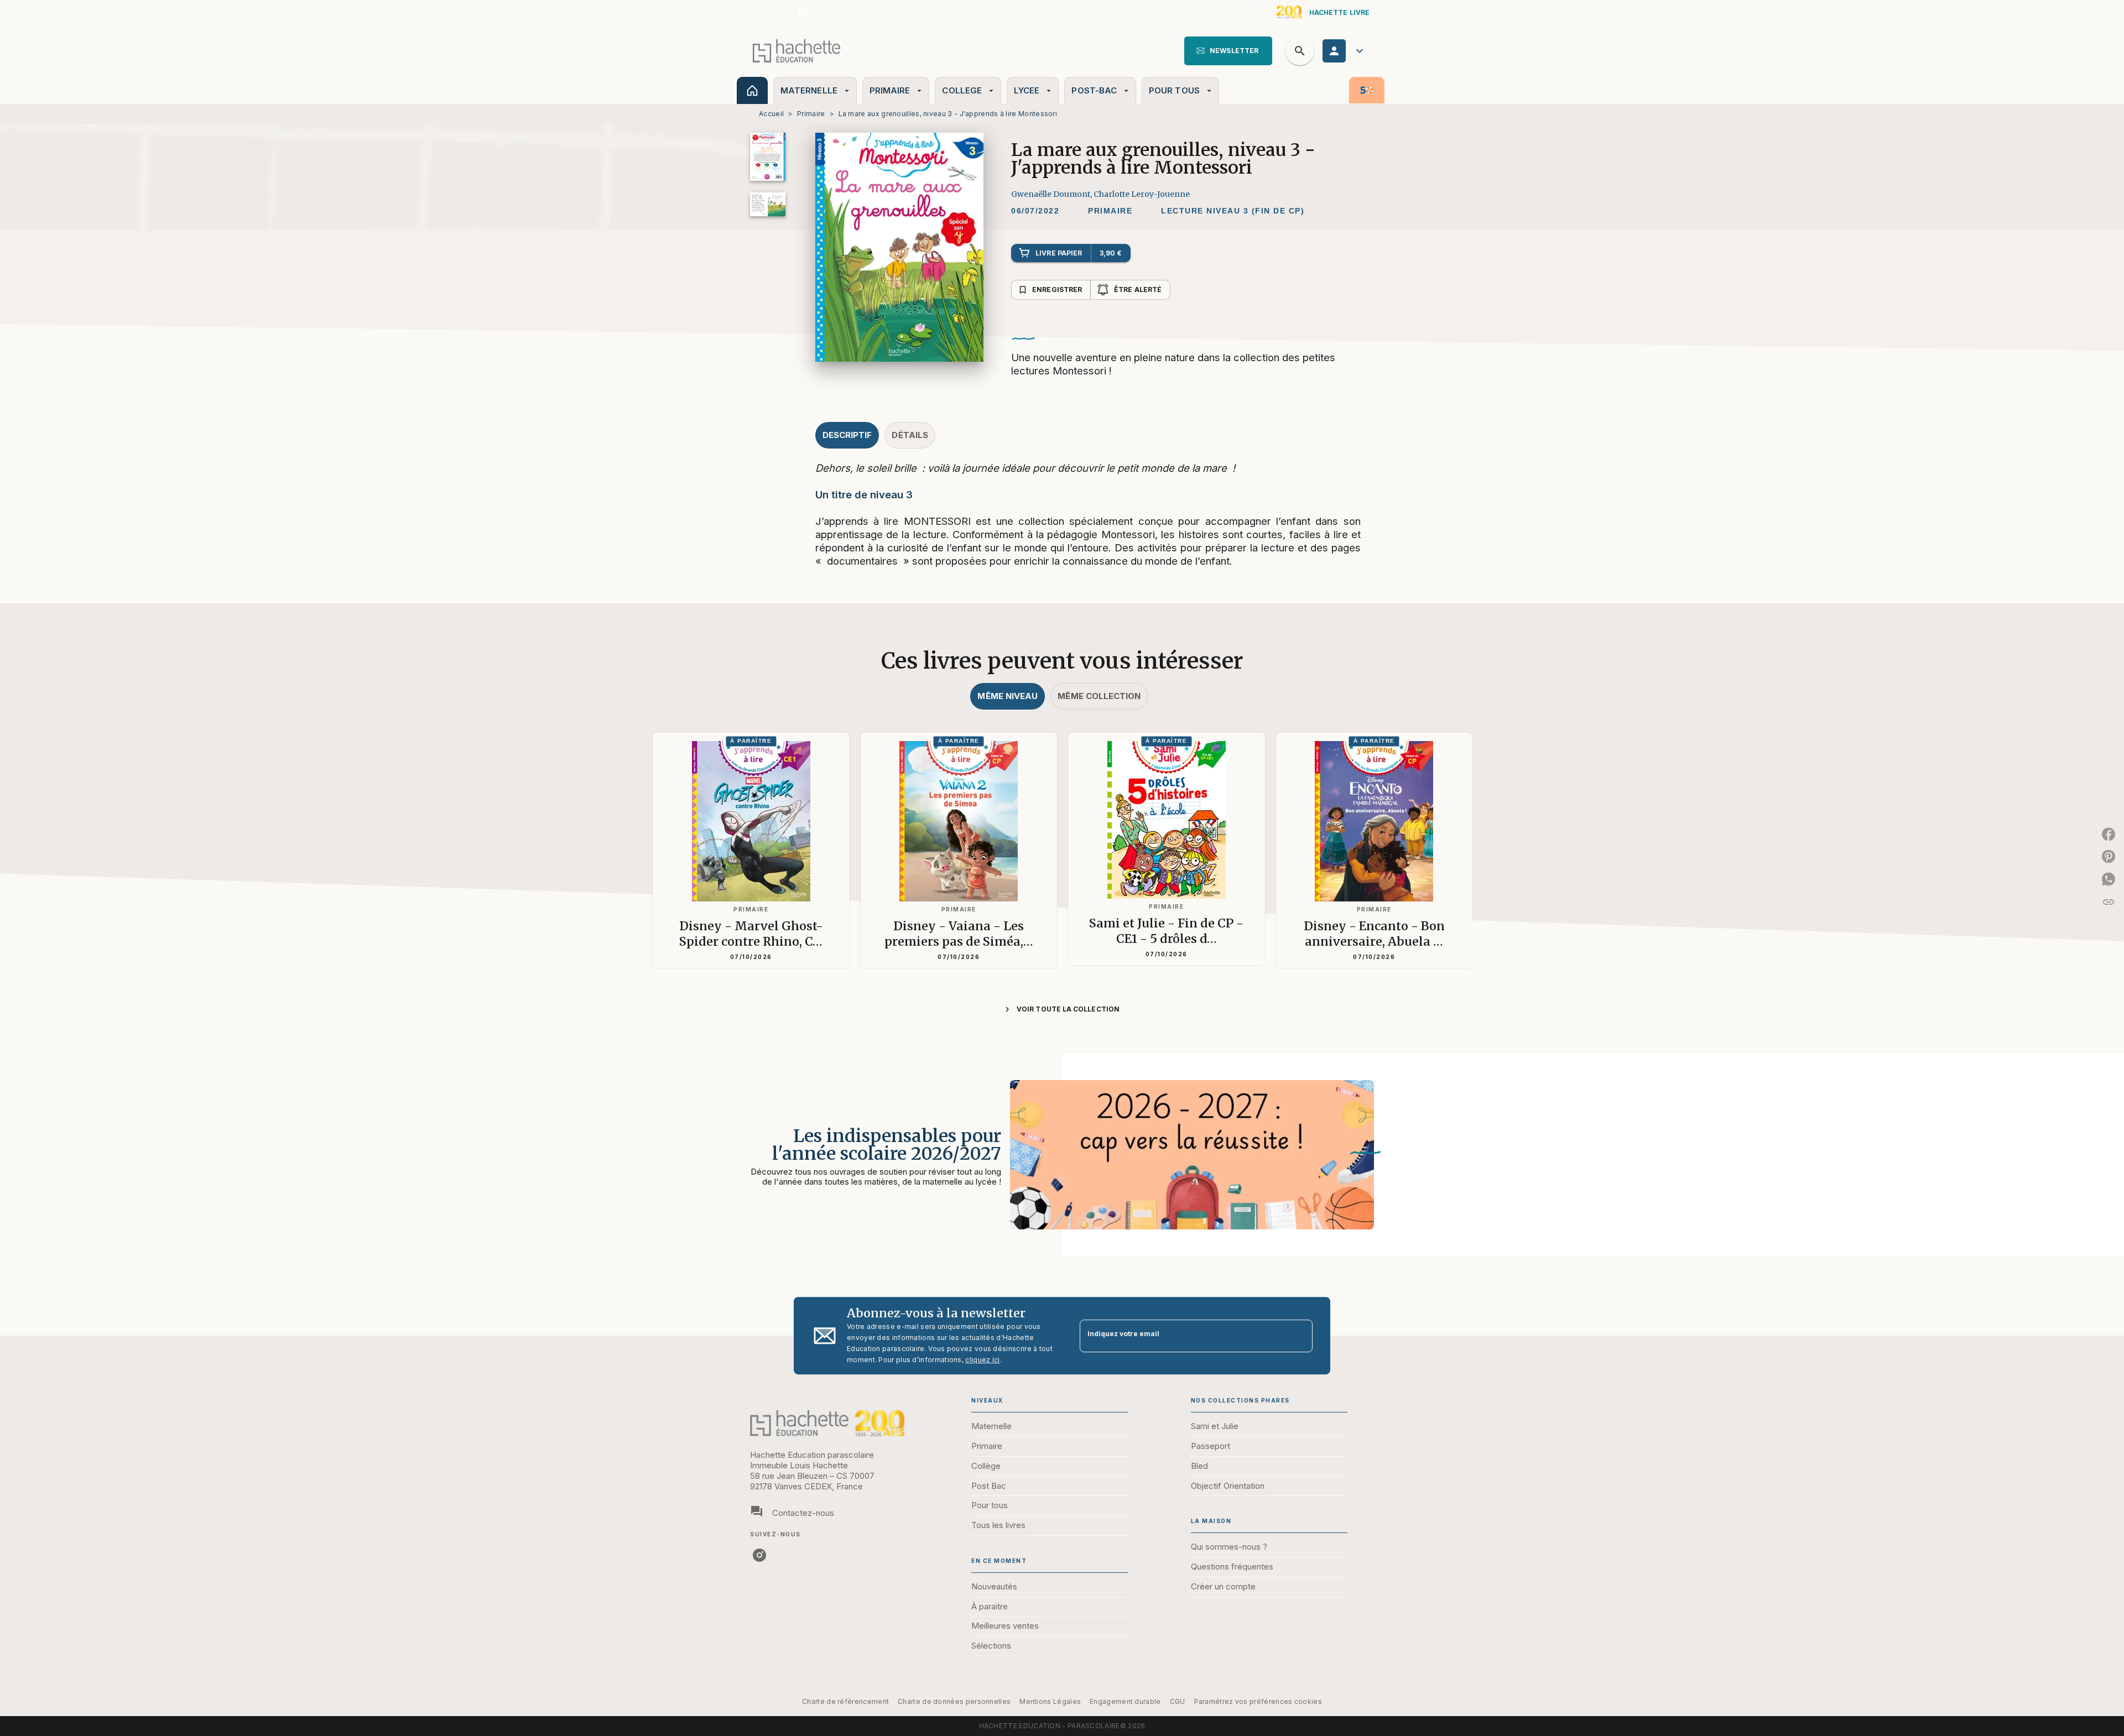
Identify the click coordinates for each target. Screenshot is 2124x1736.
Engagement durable (1125, 1701)
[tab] (752, 90)
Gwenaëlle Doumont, (1052, 194)
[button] (1228, 51)
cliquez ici (982, 1360)
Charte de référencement (845, 1701)
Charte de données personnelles (954, 1701)
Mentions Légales (1050, 1701)
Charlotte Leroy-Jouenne (1142, 194)
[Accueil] (796, 51)
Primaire (811, 114)
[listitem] (803, 12)
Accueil (771, 114)
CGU (1178, 1701)
